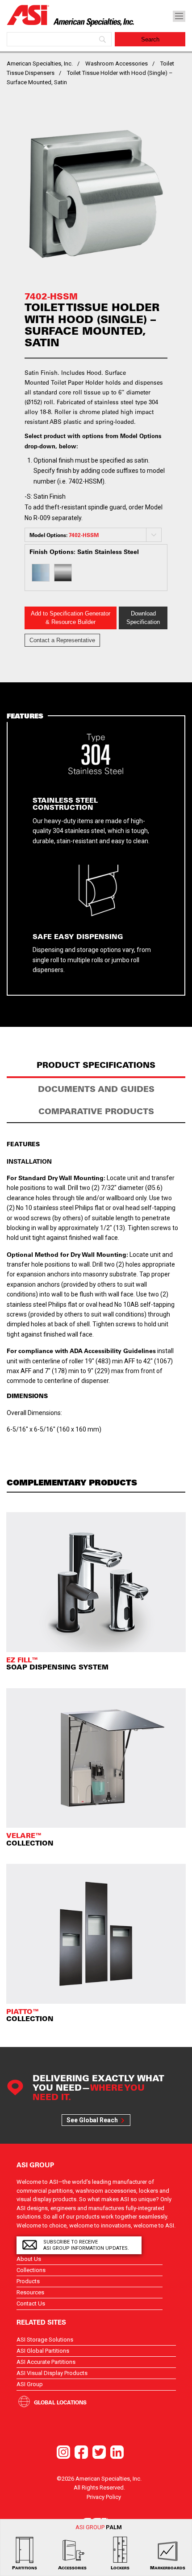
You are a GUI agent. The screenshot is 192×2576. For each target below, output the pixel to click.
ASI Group (30, 2384)
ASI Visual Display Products (52, 2373)
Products (28, 2281)
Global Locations (60, 2402)
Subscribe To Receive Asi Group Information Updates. (86, 2245)
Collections (31, 2270)
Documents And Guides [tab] (96, 1089)
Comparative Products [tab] (96, 1111)
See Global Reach (92, 2120)
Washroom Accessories (117, 64)
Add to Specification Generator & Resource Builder (71, 618)
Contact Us (31, 2303)
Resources (30, 2292)
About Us (29, 2259)
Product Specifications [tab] (96, 1065)
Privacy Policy (104, 2497)
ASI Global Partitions (43, 2351)
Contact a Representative (62, 640)
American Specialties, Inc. (40, 64)
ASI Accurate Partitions (46, 2362)
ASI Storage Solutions (45, 2340)
